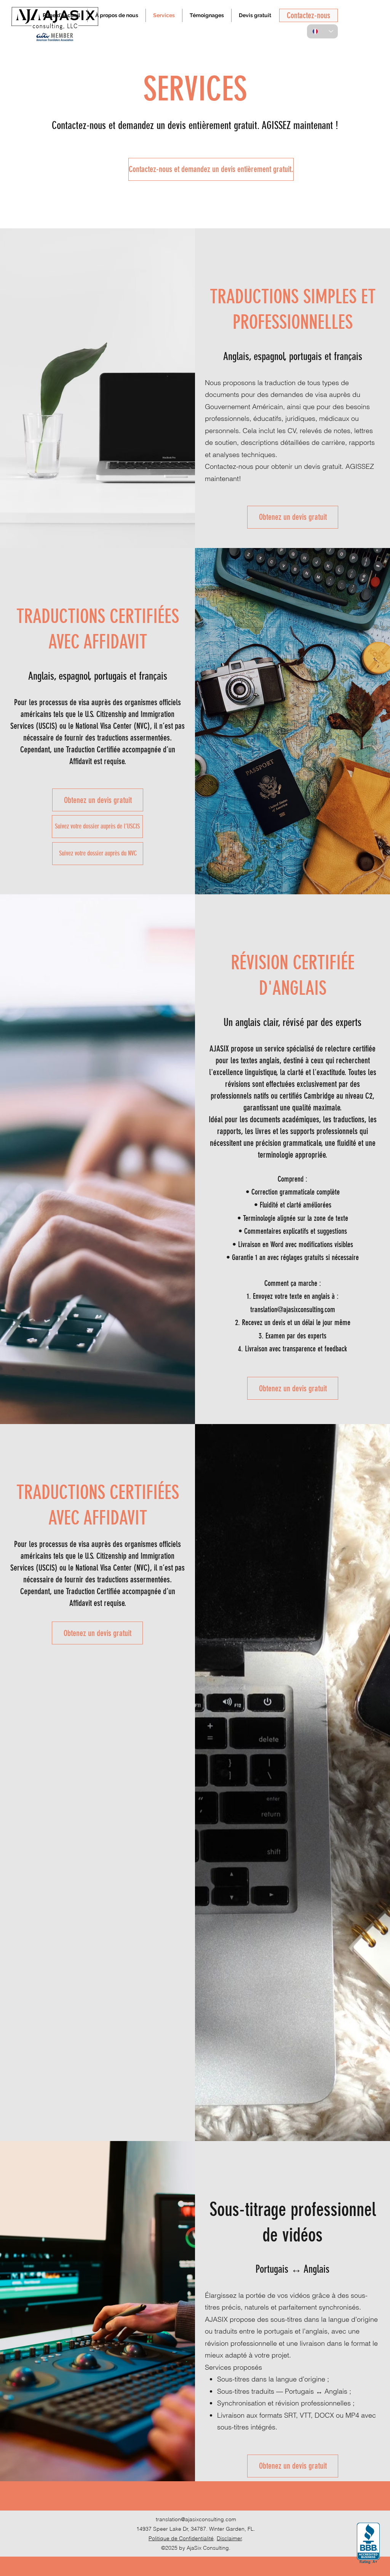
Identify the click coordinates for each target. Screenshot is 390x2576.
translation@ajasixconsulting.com (196, 2519)
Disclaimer (229, 2538)
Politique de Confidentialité (181, 2538)
